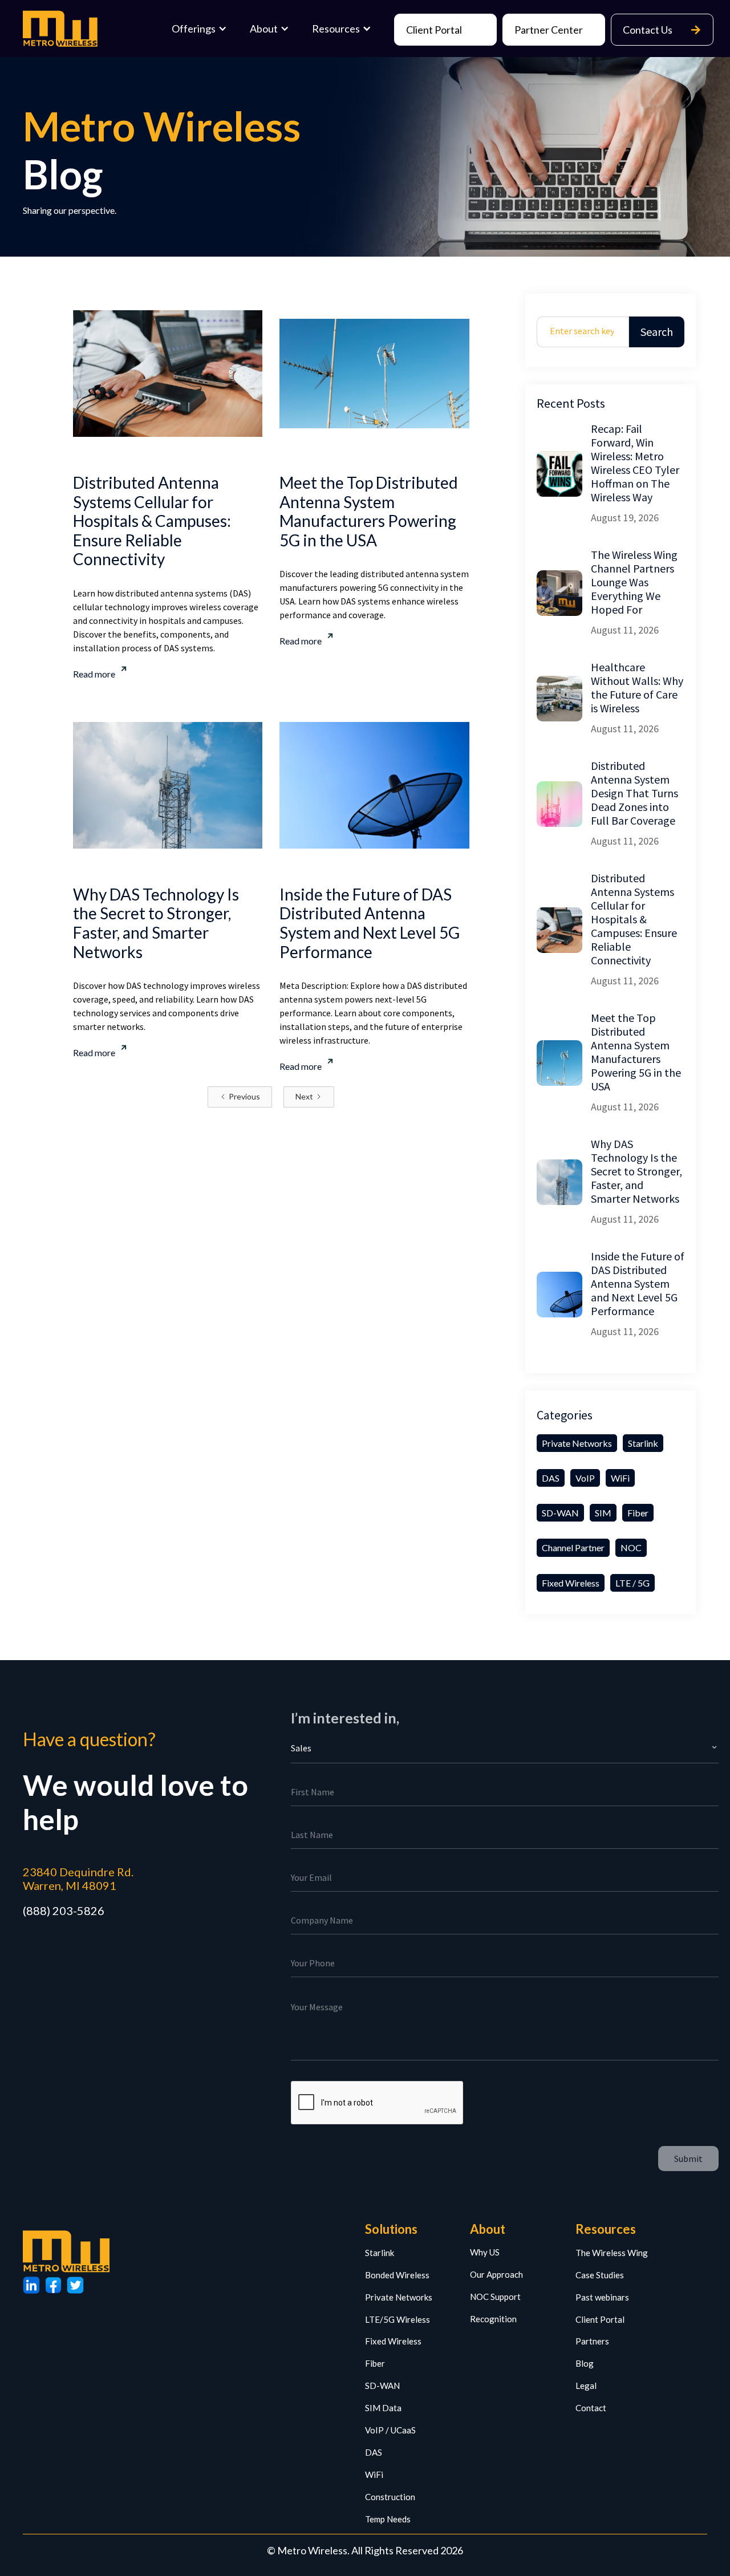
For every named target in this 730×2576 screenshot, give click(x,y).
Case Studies (600, 2275)
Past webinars (602, 2297)
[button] (199, 29)
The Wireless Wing (612, 2253)
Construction (390, 2497)
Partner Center (549, 30)
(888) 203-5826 (64, 1910)
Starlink (643, 1443)
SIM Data (383, 2408)
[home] (63, 29)
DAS (551, 1478)
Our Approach (496, 2274)
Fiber (638, 1513)
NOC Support (495, 2297)
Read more (94, 674)
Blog (585, 2363)
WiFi (620, 1478)
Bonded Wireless (397, 2275)
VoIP (585, 1478)
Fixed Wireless (571, 1583)
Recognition (493, 2319)
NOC (631, 1547)
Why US (485, 2252)
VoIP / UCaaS (390, 2430)
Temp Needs (388, 2519)
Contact (591, 2408)
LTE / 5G (632, 1583)
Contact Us (662, 30)
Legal (586, 2386)
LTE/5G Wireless (398, 2319)
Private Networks (577, 1443)
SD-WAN (560, 1513)
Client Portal (434, 30)
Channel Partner (573, 1547)
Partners (592, 2341)
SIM (603, 1513)
